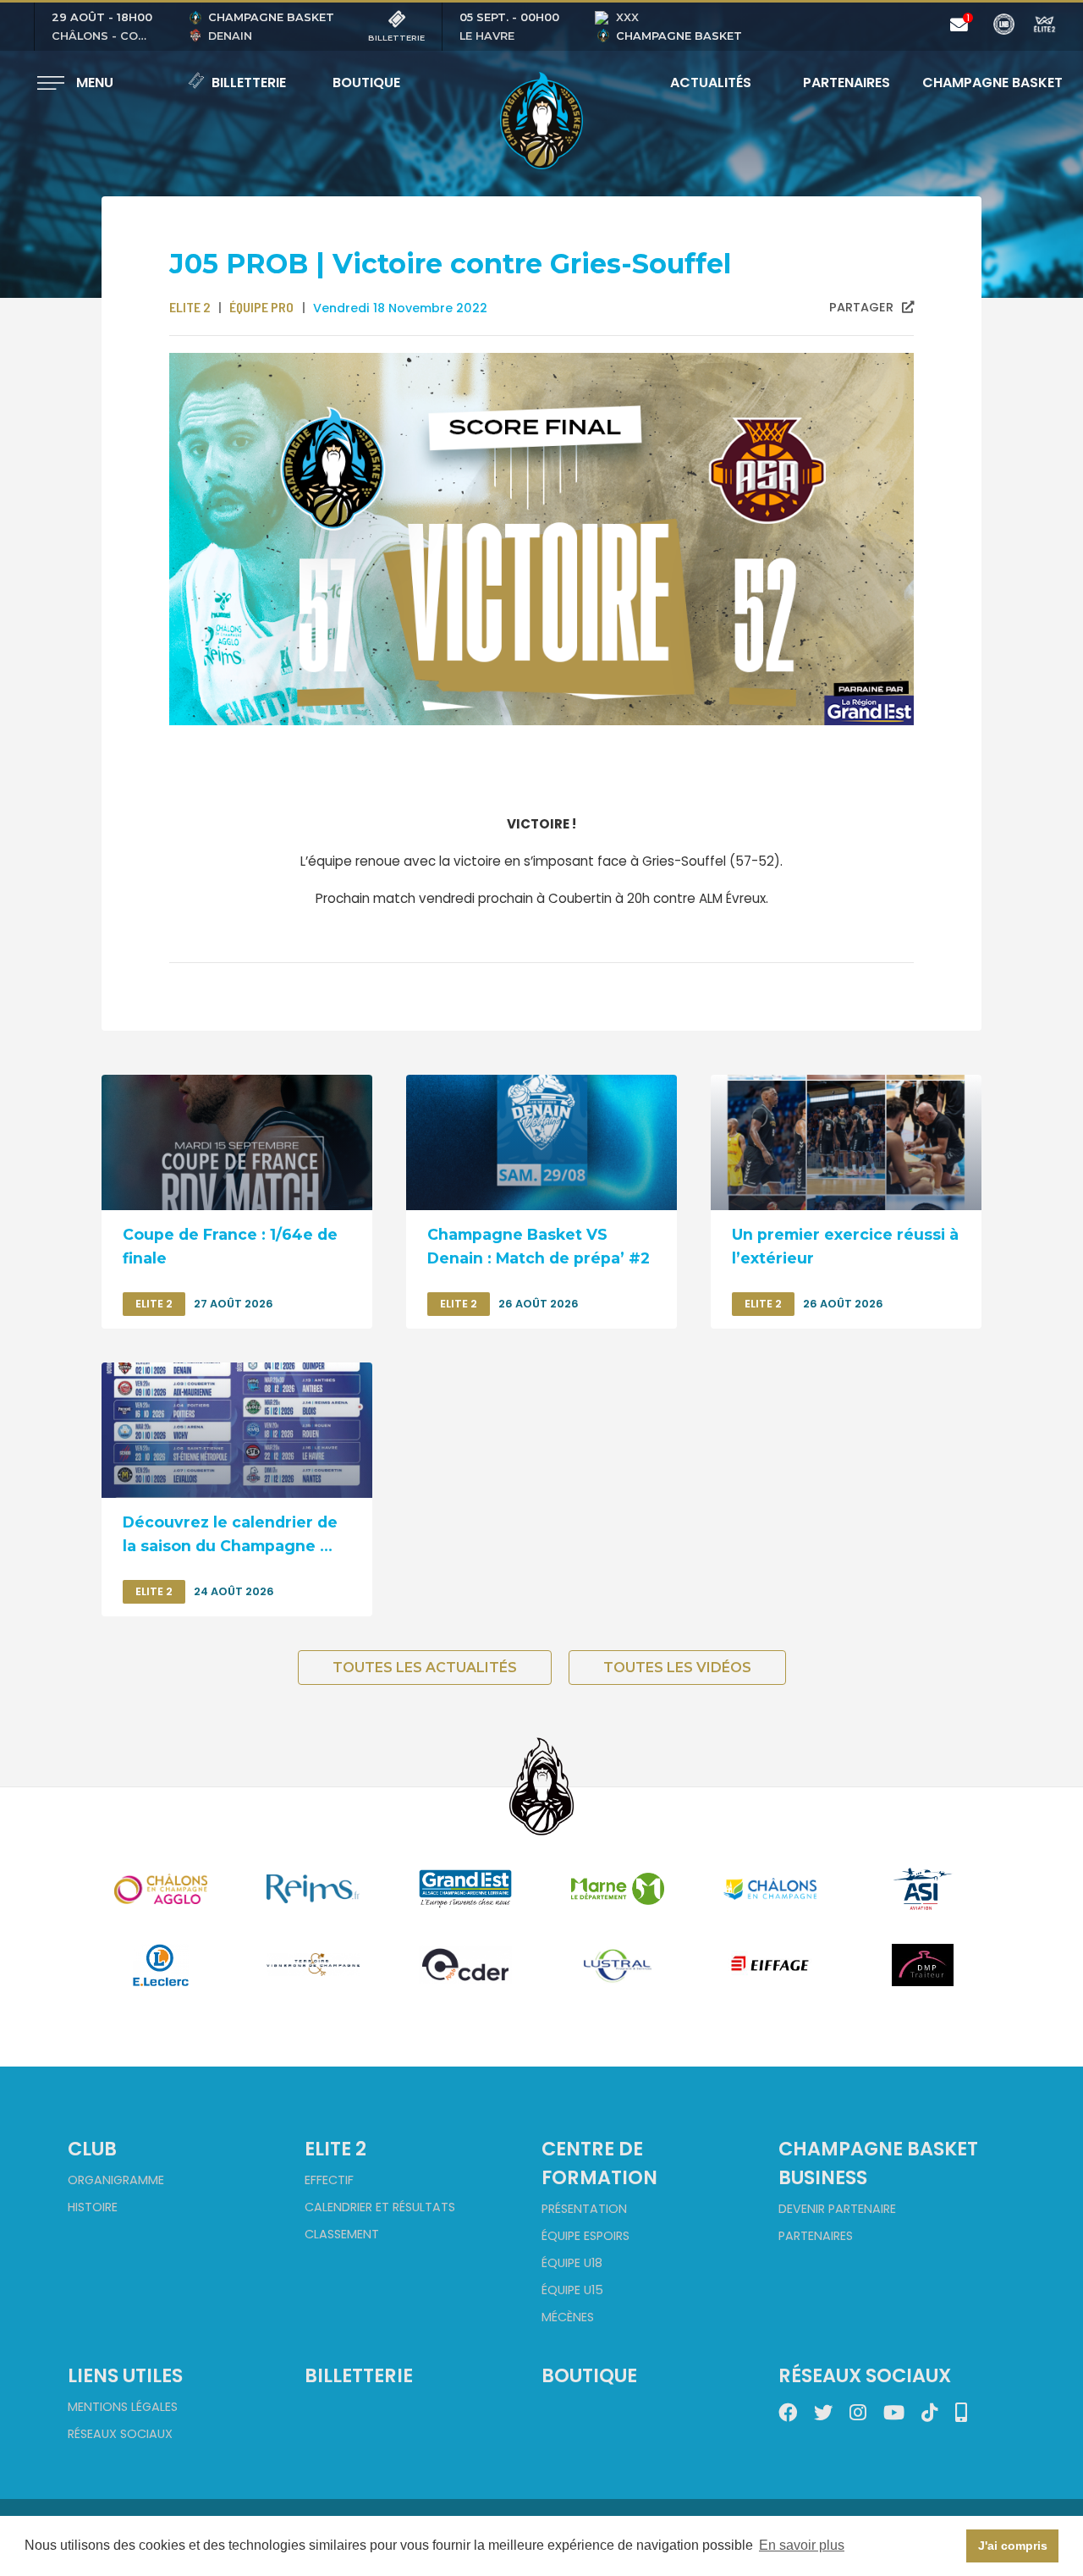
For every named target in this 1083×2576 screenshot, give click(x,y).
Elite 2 (335, 2149)
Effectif (329, 2180)
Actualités (711, 83)
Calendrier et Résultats (380, 2207)
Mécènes (568, 2317)
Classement (342, 2234)
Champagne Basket (981, 83)
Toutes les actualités (425, 1668)
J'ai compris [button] (1013, 2546)
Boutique (366, 83)
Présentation (584, 2209)
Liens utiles (125, 2375)
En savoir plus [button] (802, 2545)
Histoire (93, 2207)
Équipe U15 (572, 2290)
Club (92, 2149)
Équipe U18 (572, 2263)
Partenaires (847, 83)
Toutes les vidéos (677, 1668)
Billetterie (249, 83)
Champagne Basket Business (878, 2163)
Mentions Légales (123, 2407)
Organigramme (116, 2180)
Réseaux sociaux (120, 2434)
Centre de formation (599, 2163)
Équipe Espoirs (585, 2236)
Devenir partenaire (837, 2209)
